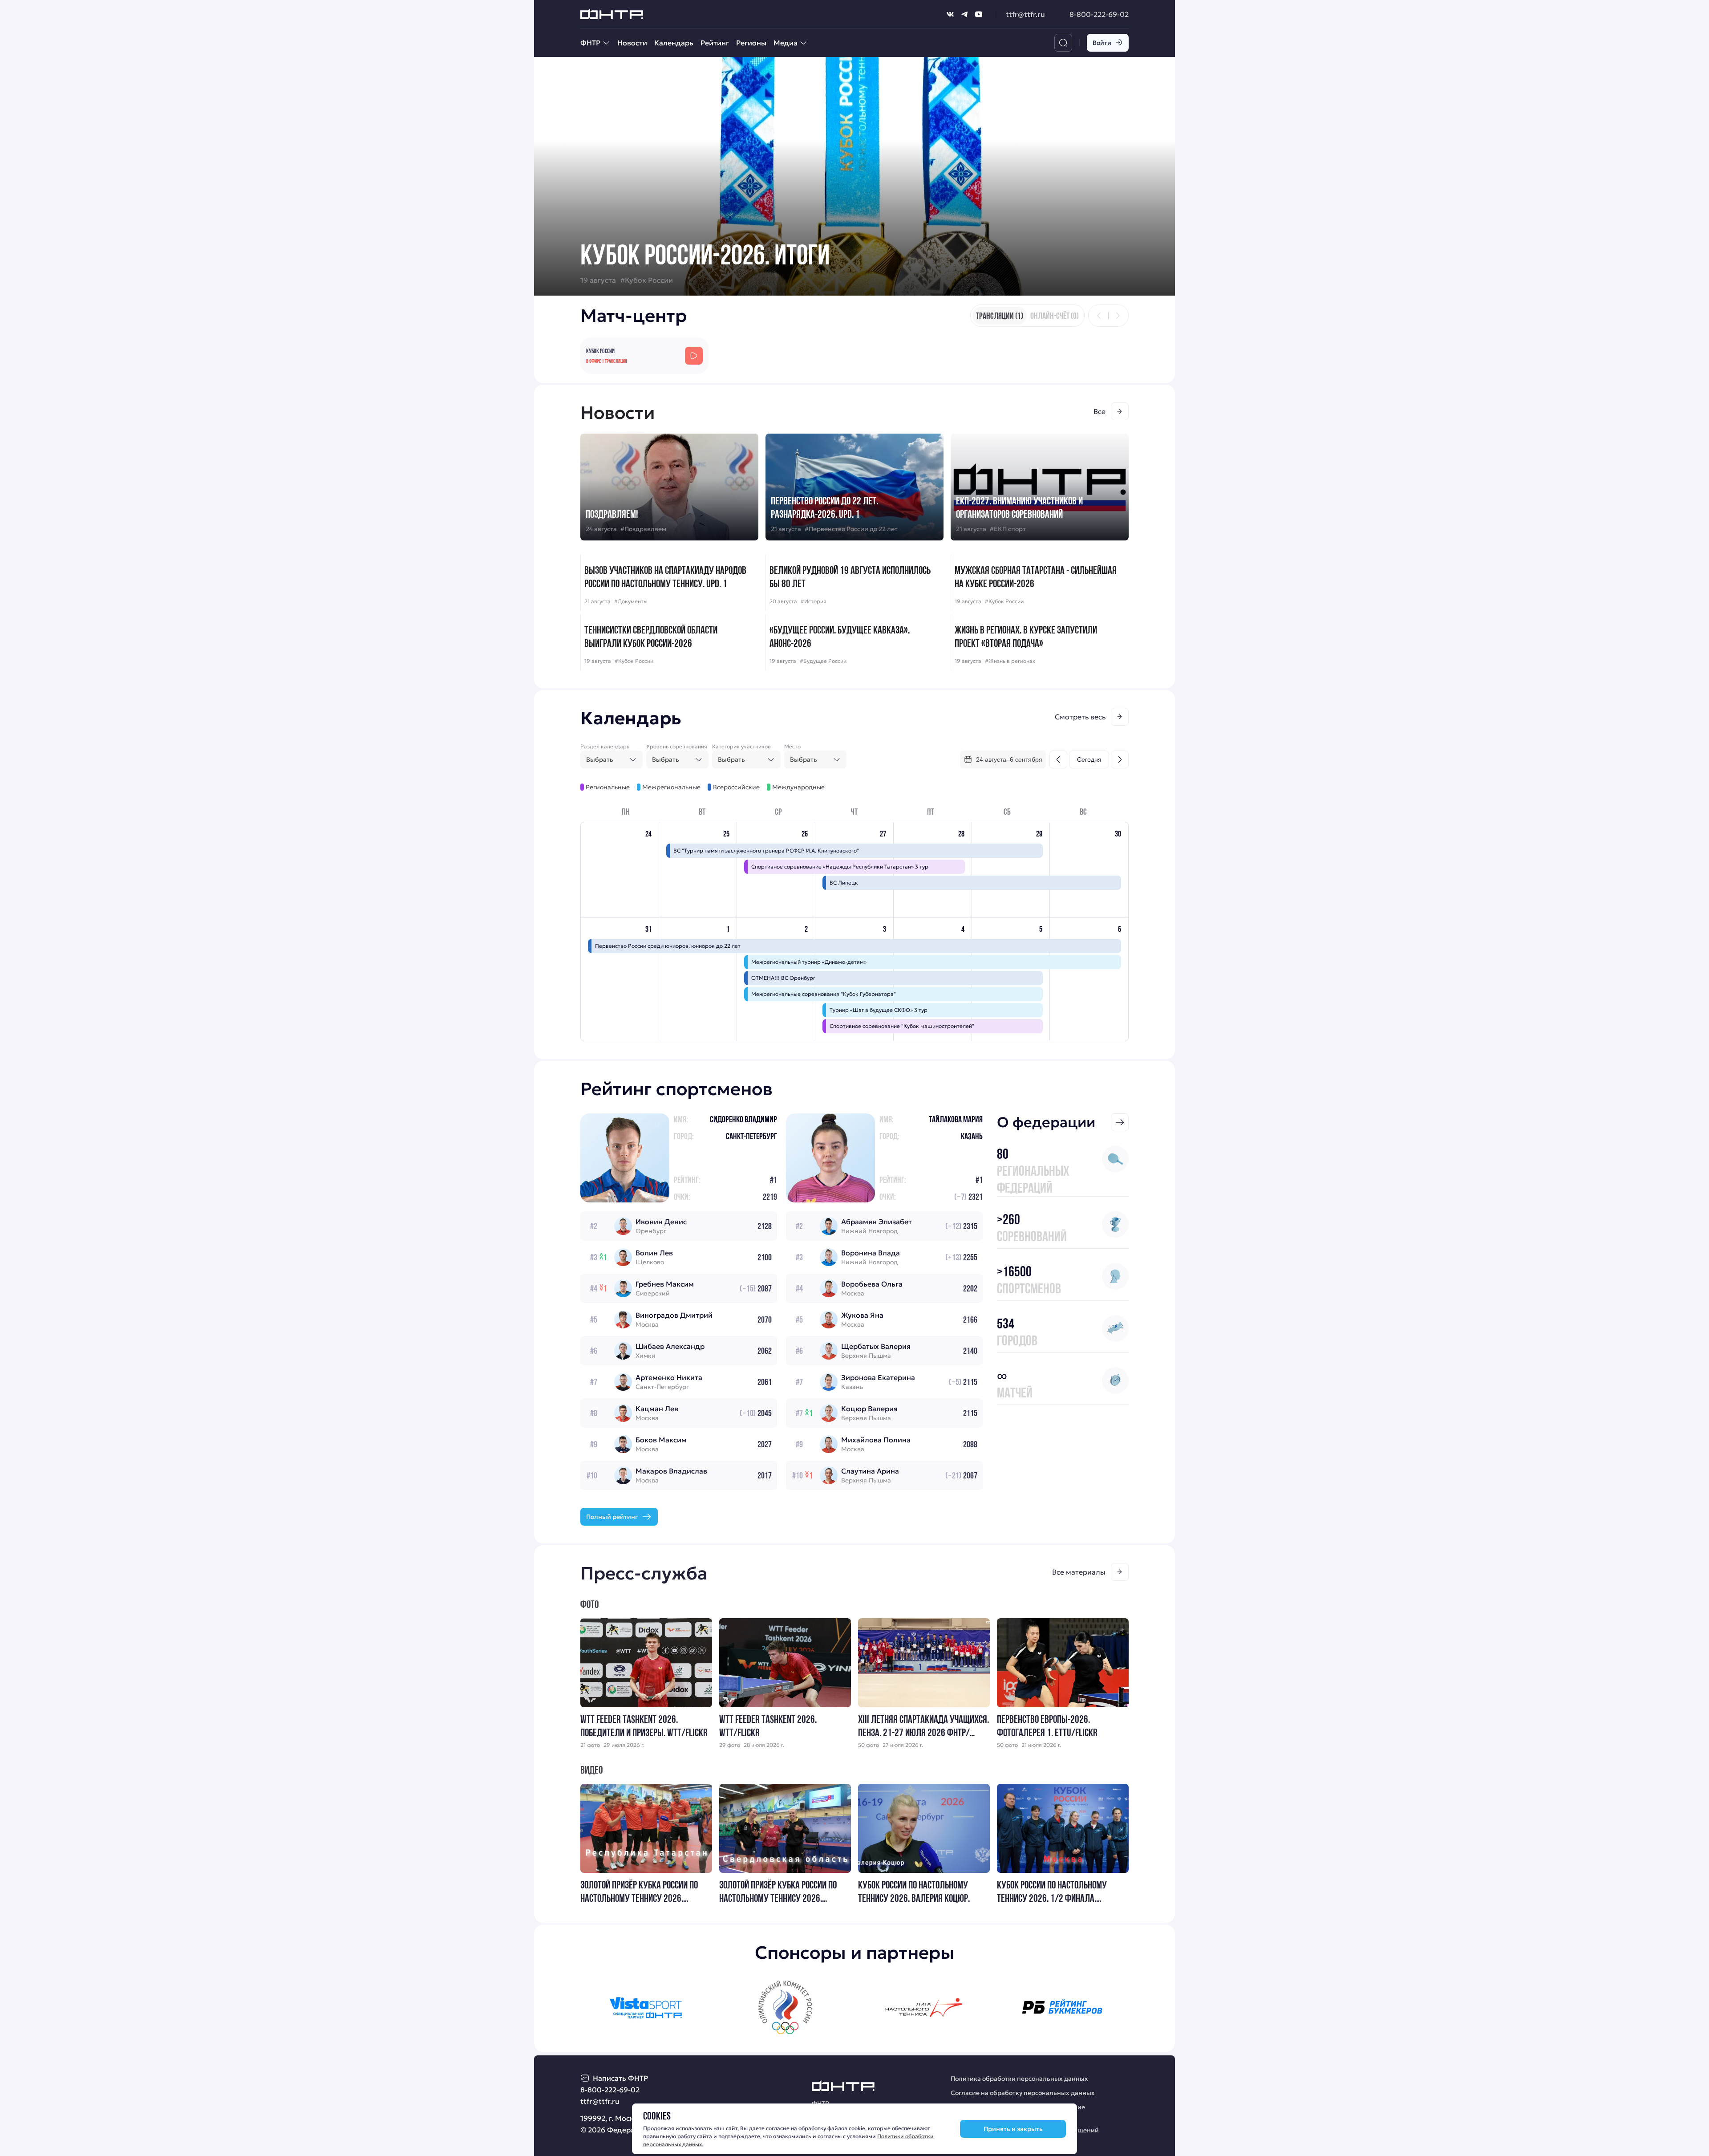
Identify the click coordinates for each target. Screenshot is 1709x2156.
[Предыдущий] (1099, 316)
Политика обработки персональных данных (1019, 2079)
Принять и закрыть (1013, 2129)
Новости (632, 43)
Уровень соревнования (677, 746)
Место (792, 746)
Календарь (674, 43)
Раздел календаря (605, 746)
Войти (1102, 43)
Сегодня (1089, 759)
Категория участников (741, 746)
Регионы (751, 43)
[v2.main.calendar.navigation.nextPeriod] (1120, 759)
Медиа (786, 43)
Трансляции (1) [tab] (1000, 316)
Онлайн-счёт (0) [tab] (1055, 316)
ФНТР (590, 43)
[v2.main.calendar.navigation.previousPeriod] (1058, 759)
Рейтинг (715, 43)
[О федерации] (1120, 1122)
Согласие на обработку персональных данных (1023, 2093)
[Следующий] (1118, 316)
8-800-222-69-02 (1099, 14)
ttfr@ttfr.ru (1025, 14)
